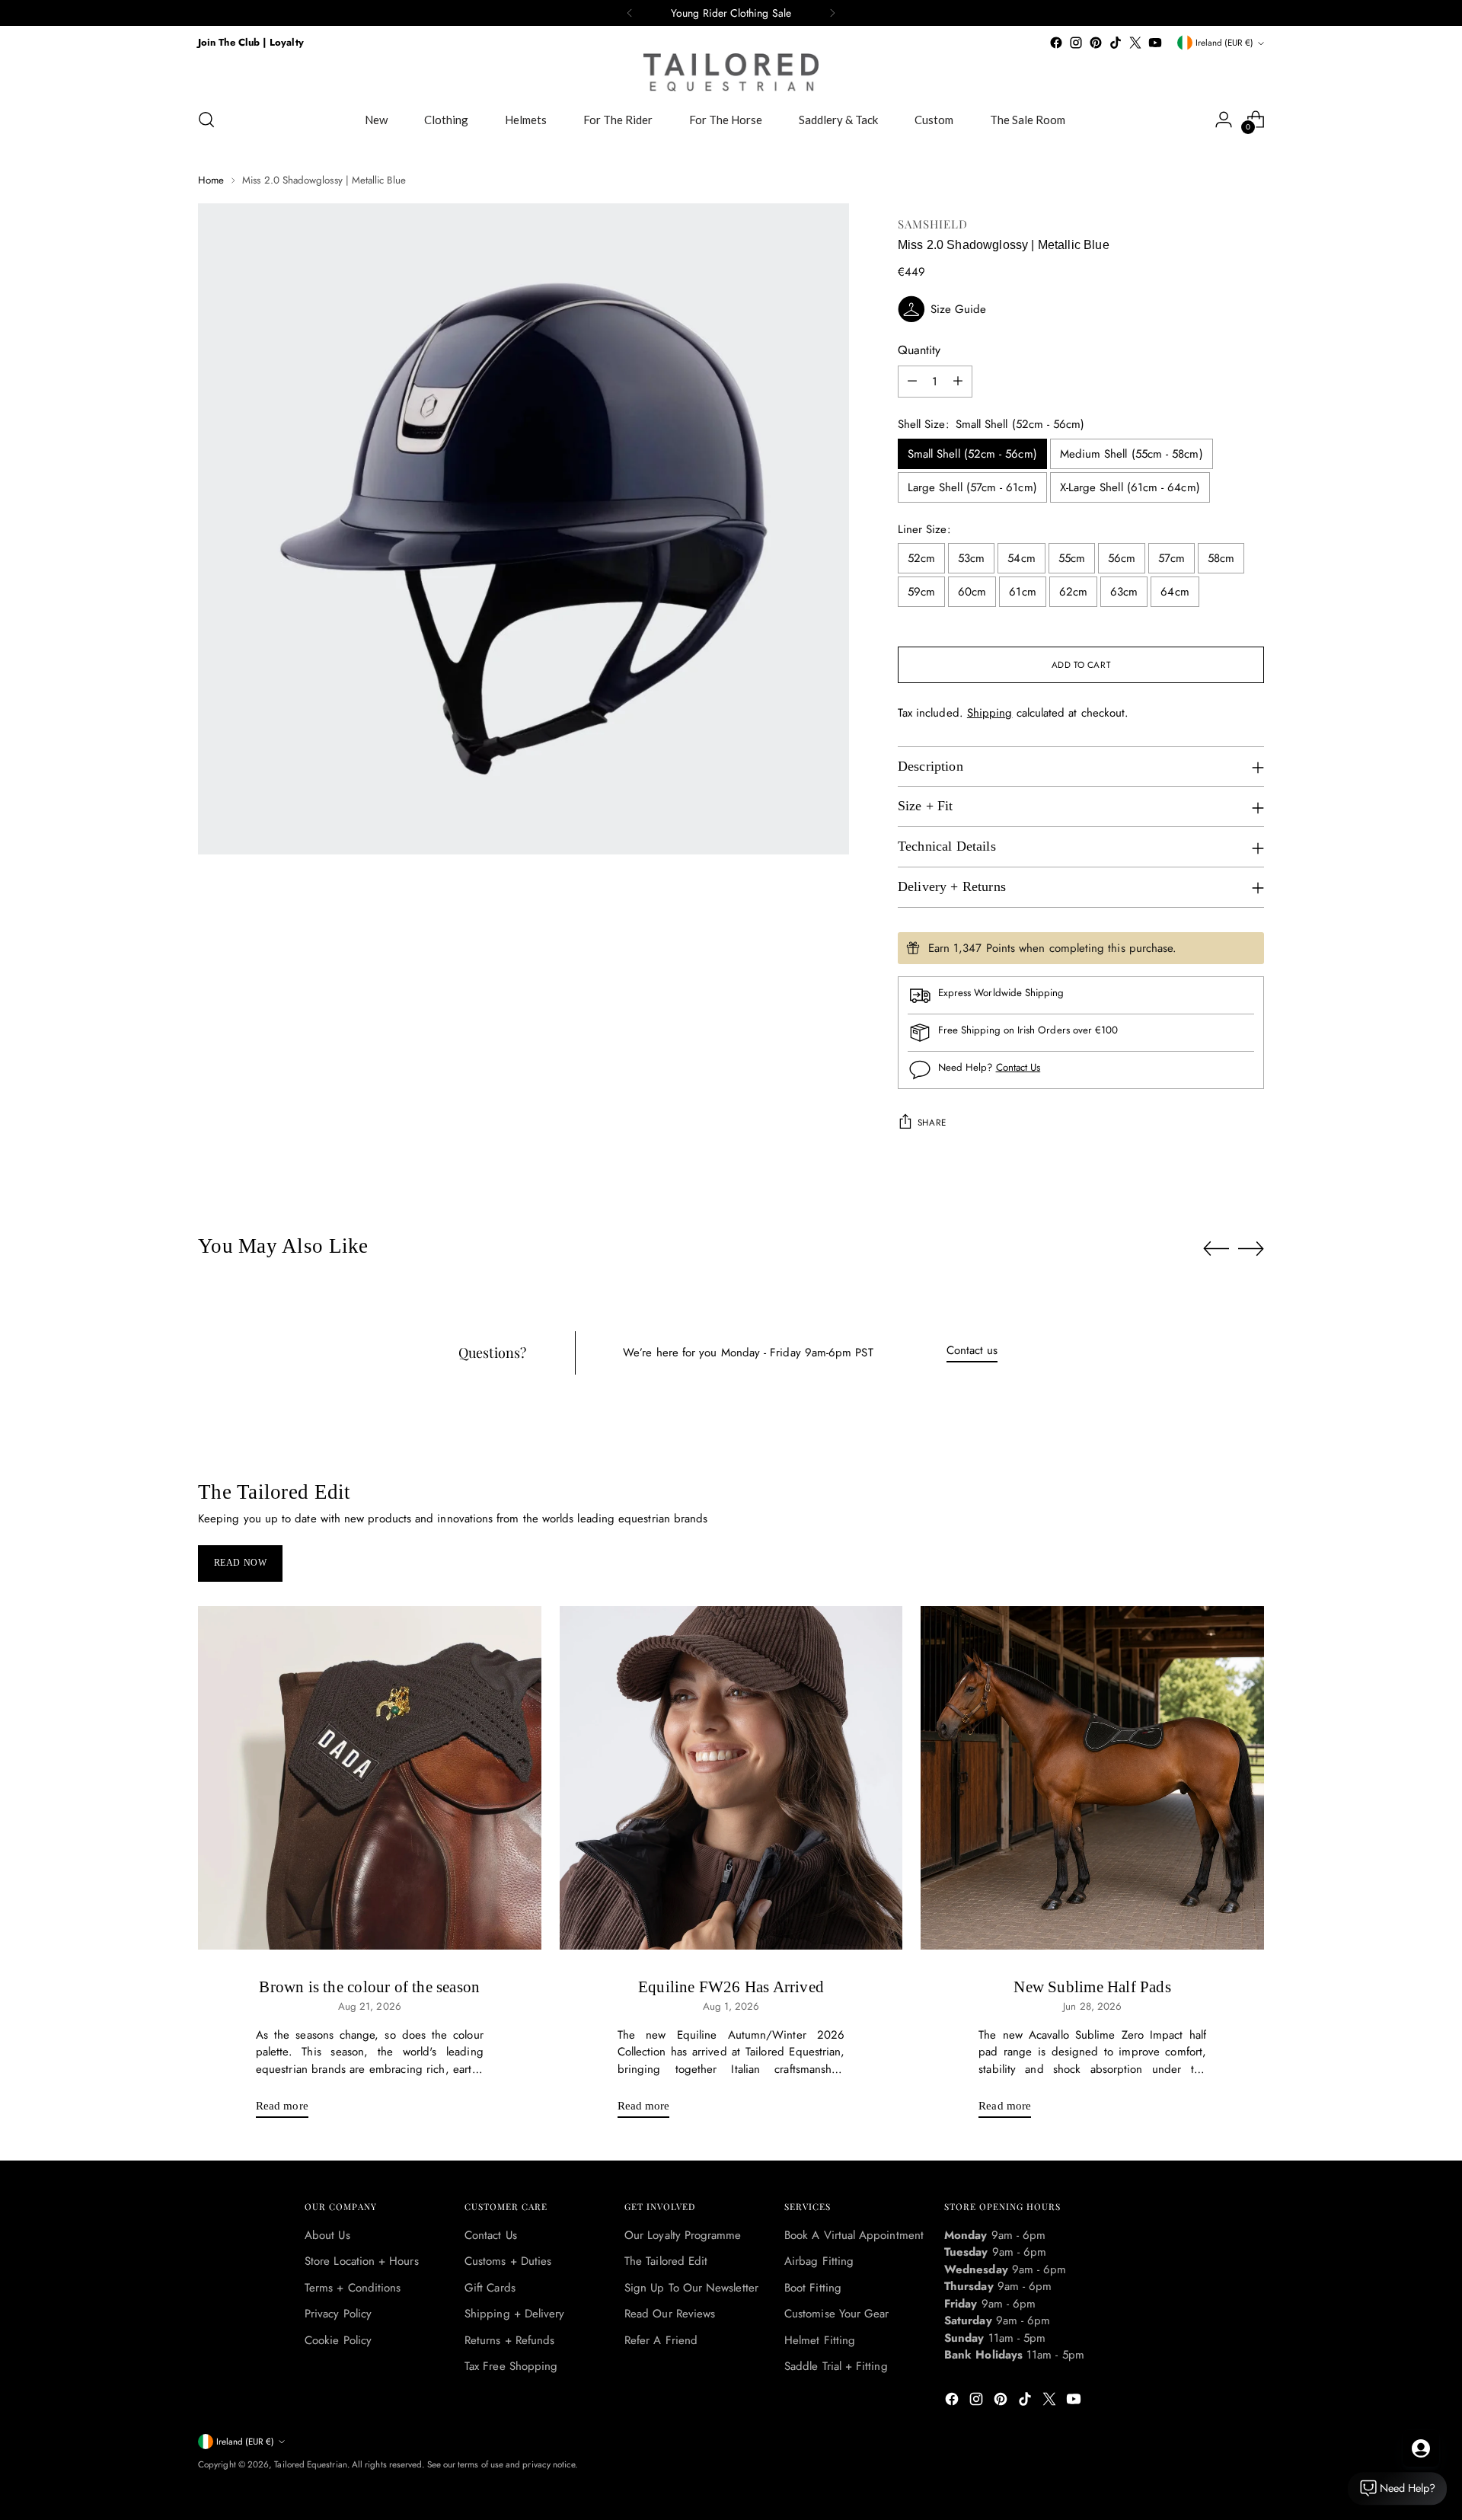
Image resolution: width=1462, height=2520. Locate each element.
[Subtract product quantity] (912, 382)
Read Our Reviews (670, 2314)
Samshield (933, 224)
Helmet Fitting (820, 2340)
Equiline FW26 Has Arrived (731, 1987)
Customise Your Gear (836, 2314)
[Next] (832, 13)
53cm (971, 558)
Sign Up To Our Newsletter (691, 2288)
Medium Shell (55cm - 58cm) (1132, 454)
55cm (1072, 558)
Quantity (919, 350)
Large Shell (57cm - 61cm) (972, 487)
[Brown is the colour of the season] (370, 1778)
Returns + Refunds (509, 2340)
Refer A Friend (661, 2340)
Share (932, 1123)
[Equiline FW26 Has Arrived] (731, 1778)
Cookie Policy (338, 2340)
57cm (1171, 558)
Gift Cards (490, 2288)
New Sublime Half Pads (1092, 1987)
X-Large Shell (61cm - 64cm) (1130, 487)
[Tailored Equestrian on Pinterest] (1096, 43)
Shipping (990, 713)
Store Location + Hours (362, 2261)
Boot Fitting (813, 2288)
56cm (1122, 558)
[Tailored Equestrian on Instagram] (1076, 43)
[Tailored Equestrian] (731, 72)
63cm (1124, 592)
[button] (1081, 309)
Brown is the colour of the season (369, 1987)
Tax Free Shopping (511, 2366)
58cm (1221, 558)
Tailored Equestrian (310, 2464)
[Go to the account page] (1224, 120)
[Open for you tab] (1421, 2448)
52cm (921, 558)
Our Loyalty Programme (683, 2235)
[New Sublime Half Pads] (1092, 1778)
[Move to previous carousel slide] (1216, 1249)
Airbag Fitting (819, 2261)
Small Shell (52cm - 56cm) (972, 454)
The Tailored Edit (666, 2261)
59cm (921, 592)
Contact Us (1018, 1067)
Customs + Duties (508, 2261)
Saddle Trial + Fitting (836, 2366)
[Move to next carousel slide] (1251, 1248)
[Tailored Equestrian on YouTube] (1155, 43)
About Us (327, 2235)
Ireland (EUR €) (1224, 43)
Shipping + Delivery (514, 2314)
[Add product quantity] (958, 382)
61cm (1022, 592)
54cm (1021, 558)
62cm (1073, 592)
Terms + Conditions (353, 2288)
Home (211, 180)
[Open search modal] (206, 120)
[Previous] (630, 13)
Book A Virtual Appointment (854, 2235)
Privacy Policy (338, 2314)
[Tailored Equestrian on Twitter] (1135, 43)
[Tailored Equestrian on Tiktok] (1116, 43)
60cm (972, 592)
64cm (1175, 592)
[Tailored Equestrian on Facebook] (1056, 43)
